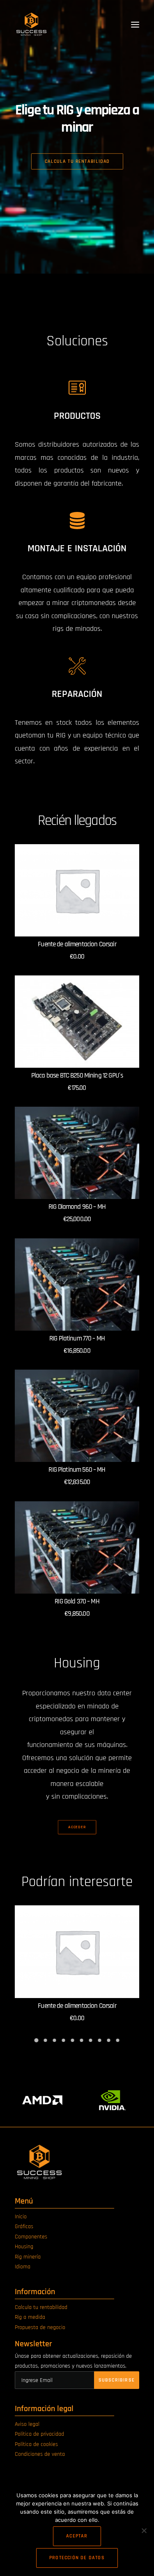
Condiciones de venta (40, 2454)
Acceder (77, 1827)
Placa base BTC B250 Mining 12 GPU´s (77, 1076)
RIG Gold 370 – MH (77, 1601)
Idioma (23, 2267)
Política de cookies (36, 2444)
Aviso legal (27, 2424)
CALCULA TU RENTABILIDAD (77, 161)
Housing (24, 2247)
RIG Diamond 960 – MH (77, 1207)
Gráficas (24, 2227)
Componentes (31, 2237)
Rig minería (28, 2257)
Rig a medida (30, 2317)
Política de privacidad (39, 2434)
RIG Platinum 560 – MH (77, 1470)
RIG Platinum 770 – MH (77, 1338)
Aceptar (77, 2536)
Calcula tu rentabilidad (41, 2307)
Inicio (21, 2217)
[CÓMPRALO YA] (77, 891)
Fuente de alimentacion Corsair (77, 944)
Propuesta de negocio (40, 2327)
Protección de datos (77, 2558)
